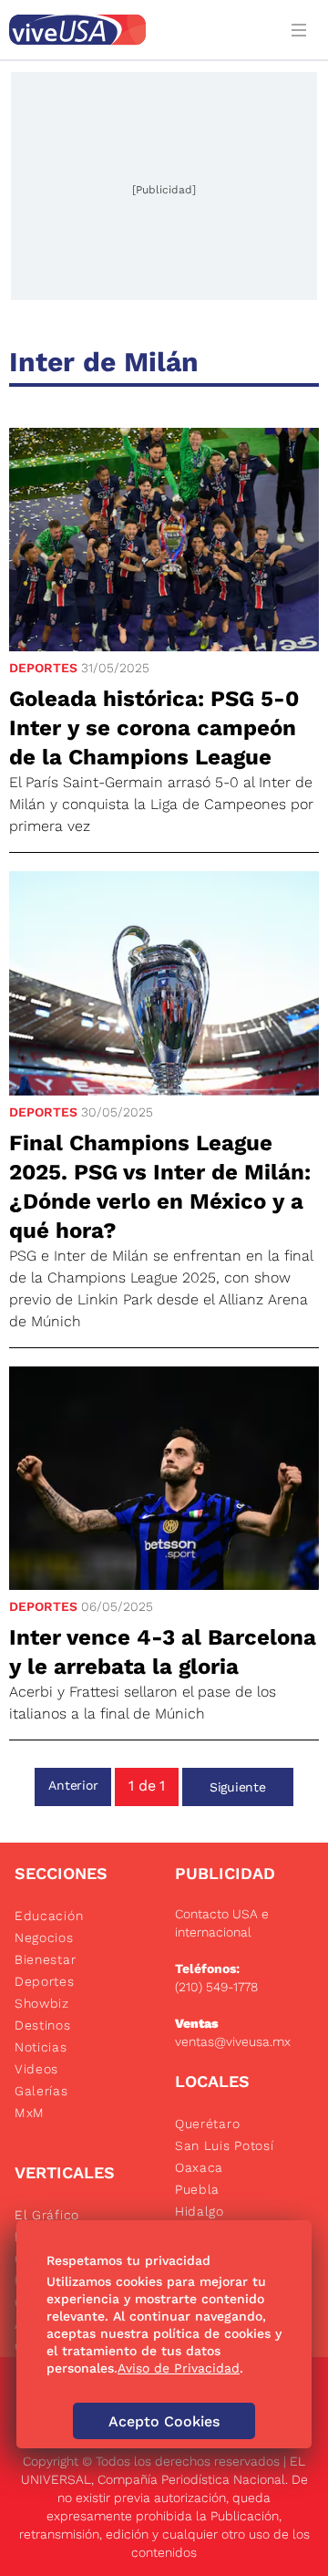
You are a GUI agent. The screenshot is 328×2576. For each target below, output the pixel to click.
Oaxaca (199, 2167)
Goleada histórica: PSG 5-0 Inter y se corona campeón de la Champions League (154, 728)
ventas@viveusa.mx (233, 2041)
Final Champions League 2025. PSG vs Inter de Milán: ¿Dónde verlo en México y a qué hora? (160, 1187)
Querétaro (207, 2124)
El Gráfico (47, 2215)
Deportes (43, 668)
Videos (36, 2069)
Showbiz (42, 2003)
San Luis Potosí (225, 2145)
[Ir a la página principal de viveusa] (138, 30)
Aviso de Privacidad (179, 2368)
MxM (30, 2113)
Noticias (41, 2047)
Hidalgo (200, 2211)
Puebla (197, 2189)
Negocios (44, 1937)
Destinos (43, 2025)
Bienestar (45, 1959)
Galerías (41, 2091)
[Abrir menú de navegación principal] (302, 30)
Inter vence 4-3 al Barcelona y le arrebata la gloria (163, 1652)
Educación (49, 1916)
